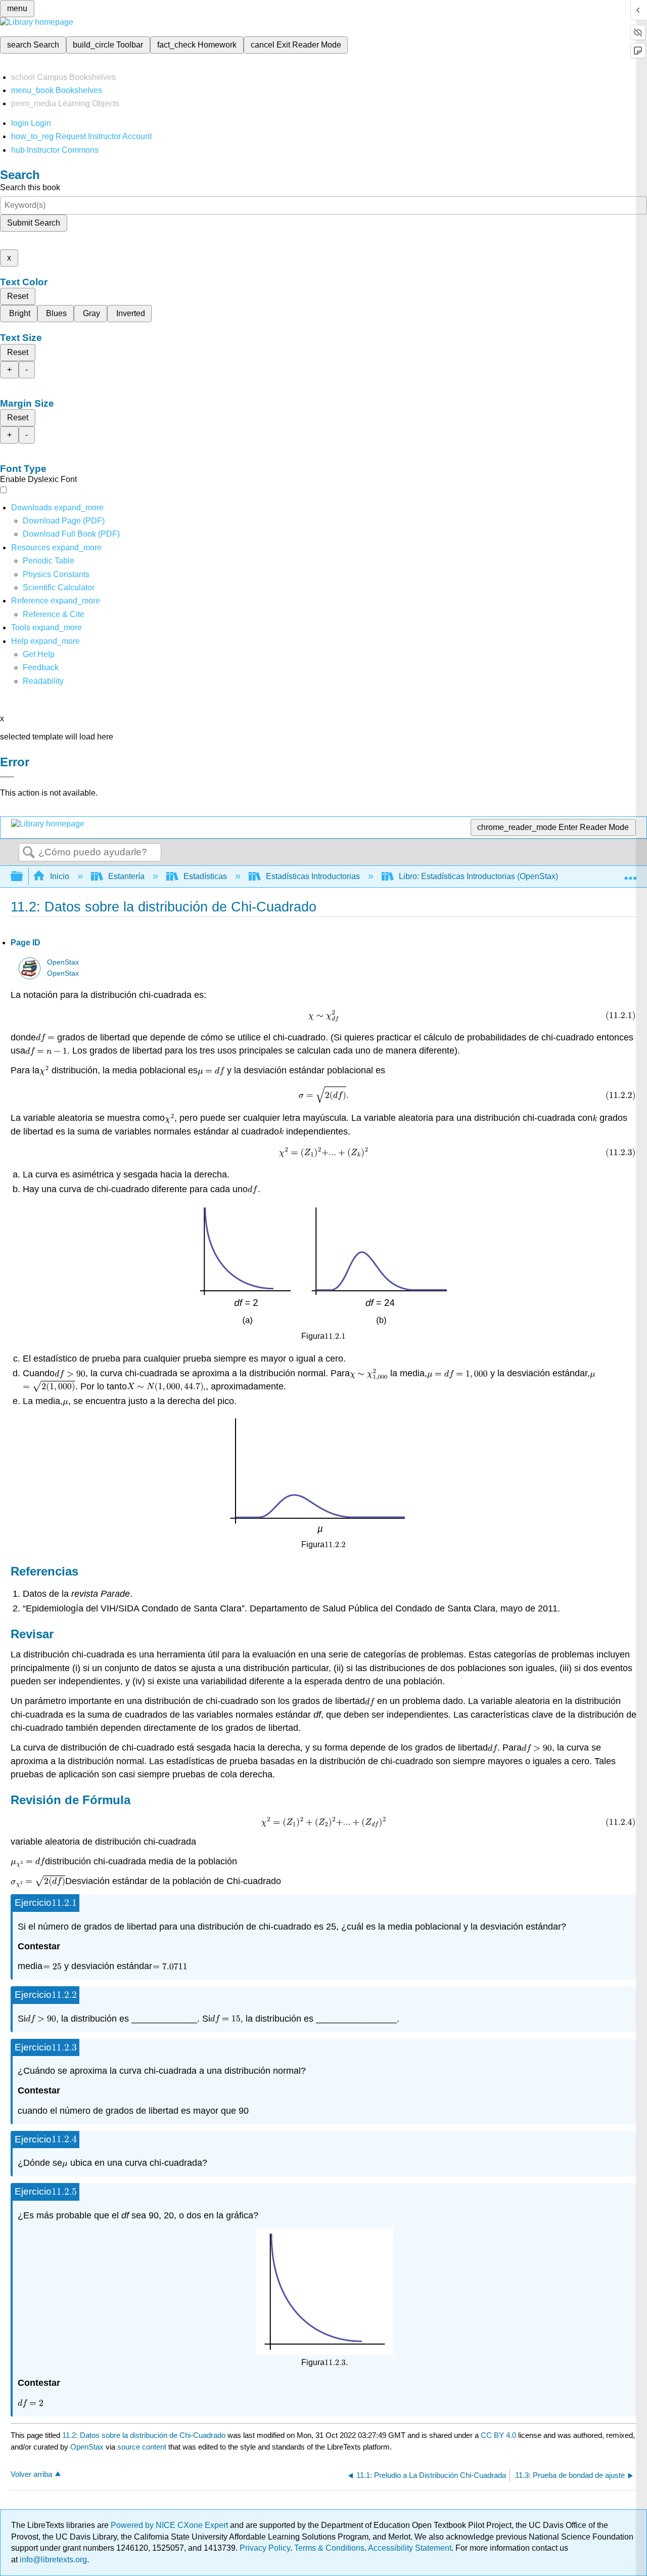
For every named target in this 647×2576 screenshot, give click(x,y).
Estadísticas (205, 876)
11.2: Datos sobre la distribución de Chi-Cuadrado (144, 2435)
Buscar (29, 853)
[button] (41, 667)
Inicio (60, 876)
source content (142, 2447)
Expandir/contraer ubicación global (630, 874)
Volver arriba (31, 2474)
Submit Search (34, 223)
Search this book (30, 187)
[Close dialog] (7, 777)
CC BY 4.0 (498, 2435)
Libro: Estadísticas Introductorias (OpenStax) (478, 876)
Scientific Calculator (59, 587)
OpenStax (63, 962)
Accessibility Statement (410, 2548)
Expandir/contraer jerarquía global (23, 877)
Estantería (126, 876)
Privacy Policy (265, 2548)
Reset (18, 296)
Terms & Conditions (329, 2548)
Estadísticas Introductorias (313, 876)
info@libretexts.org (52, 2560)
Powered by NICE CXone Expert (170, 2525)
